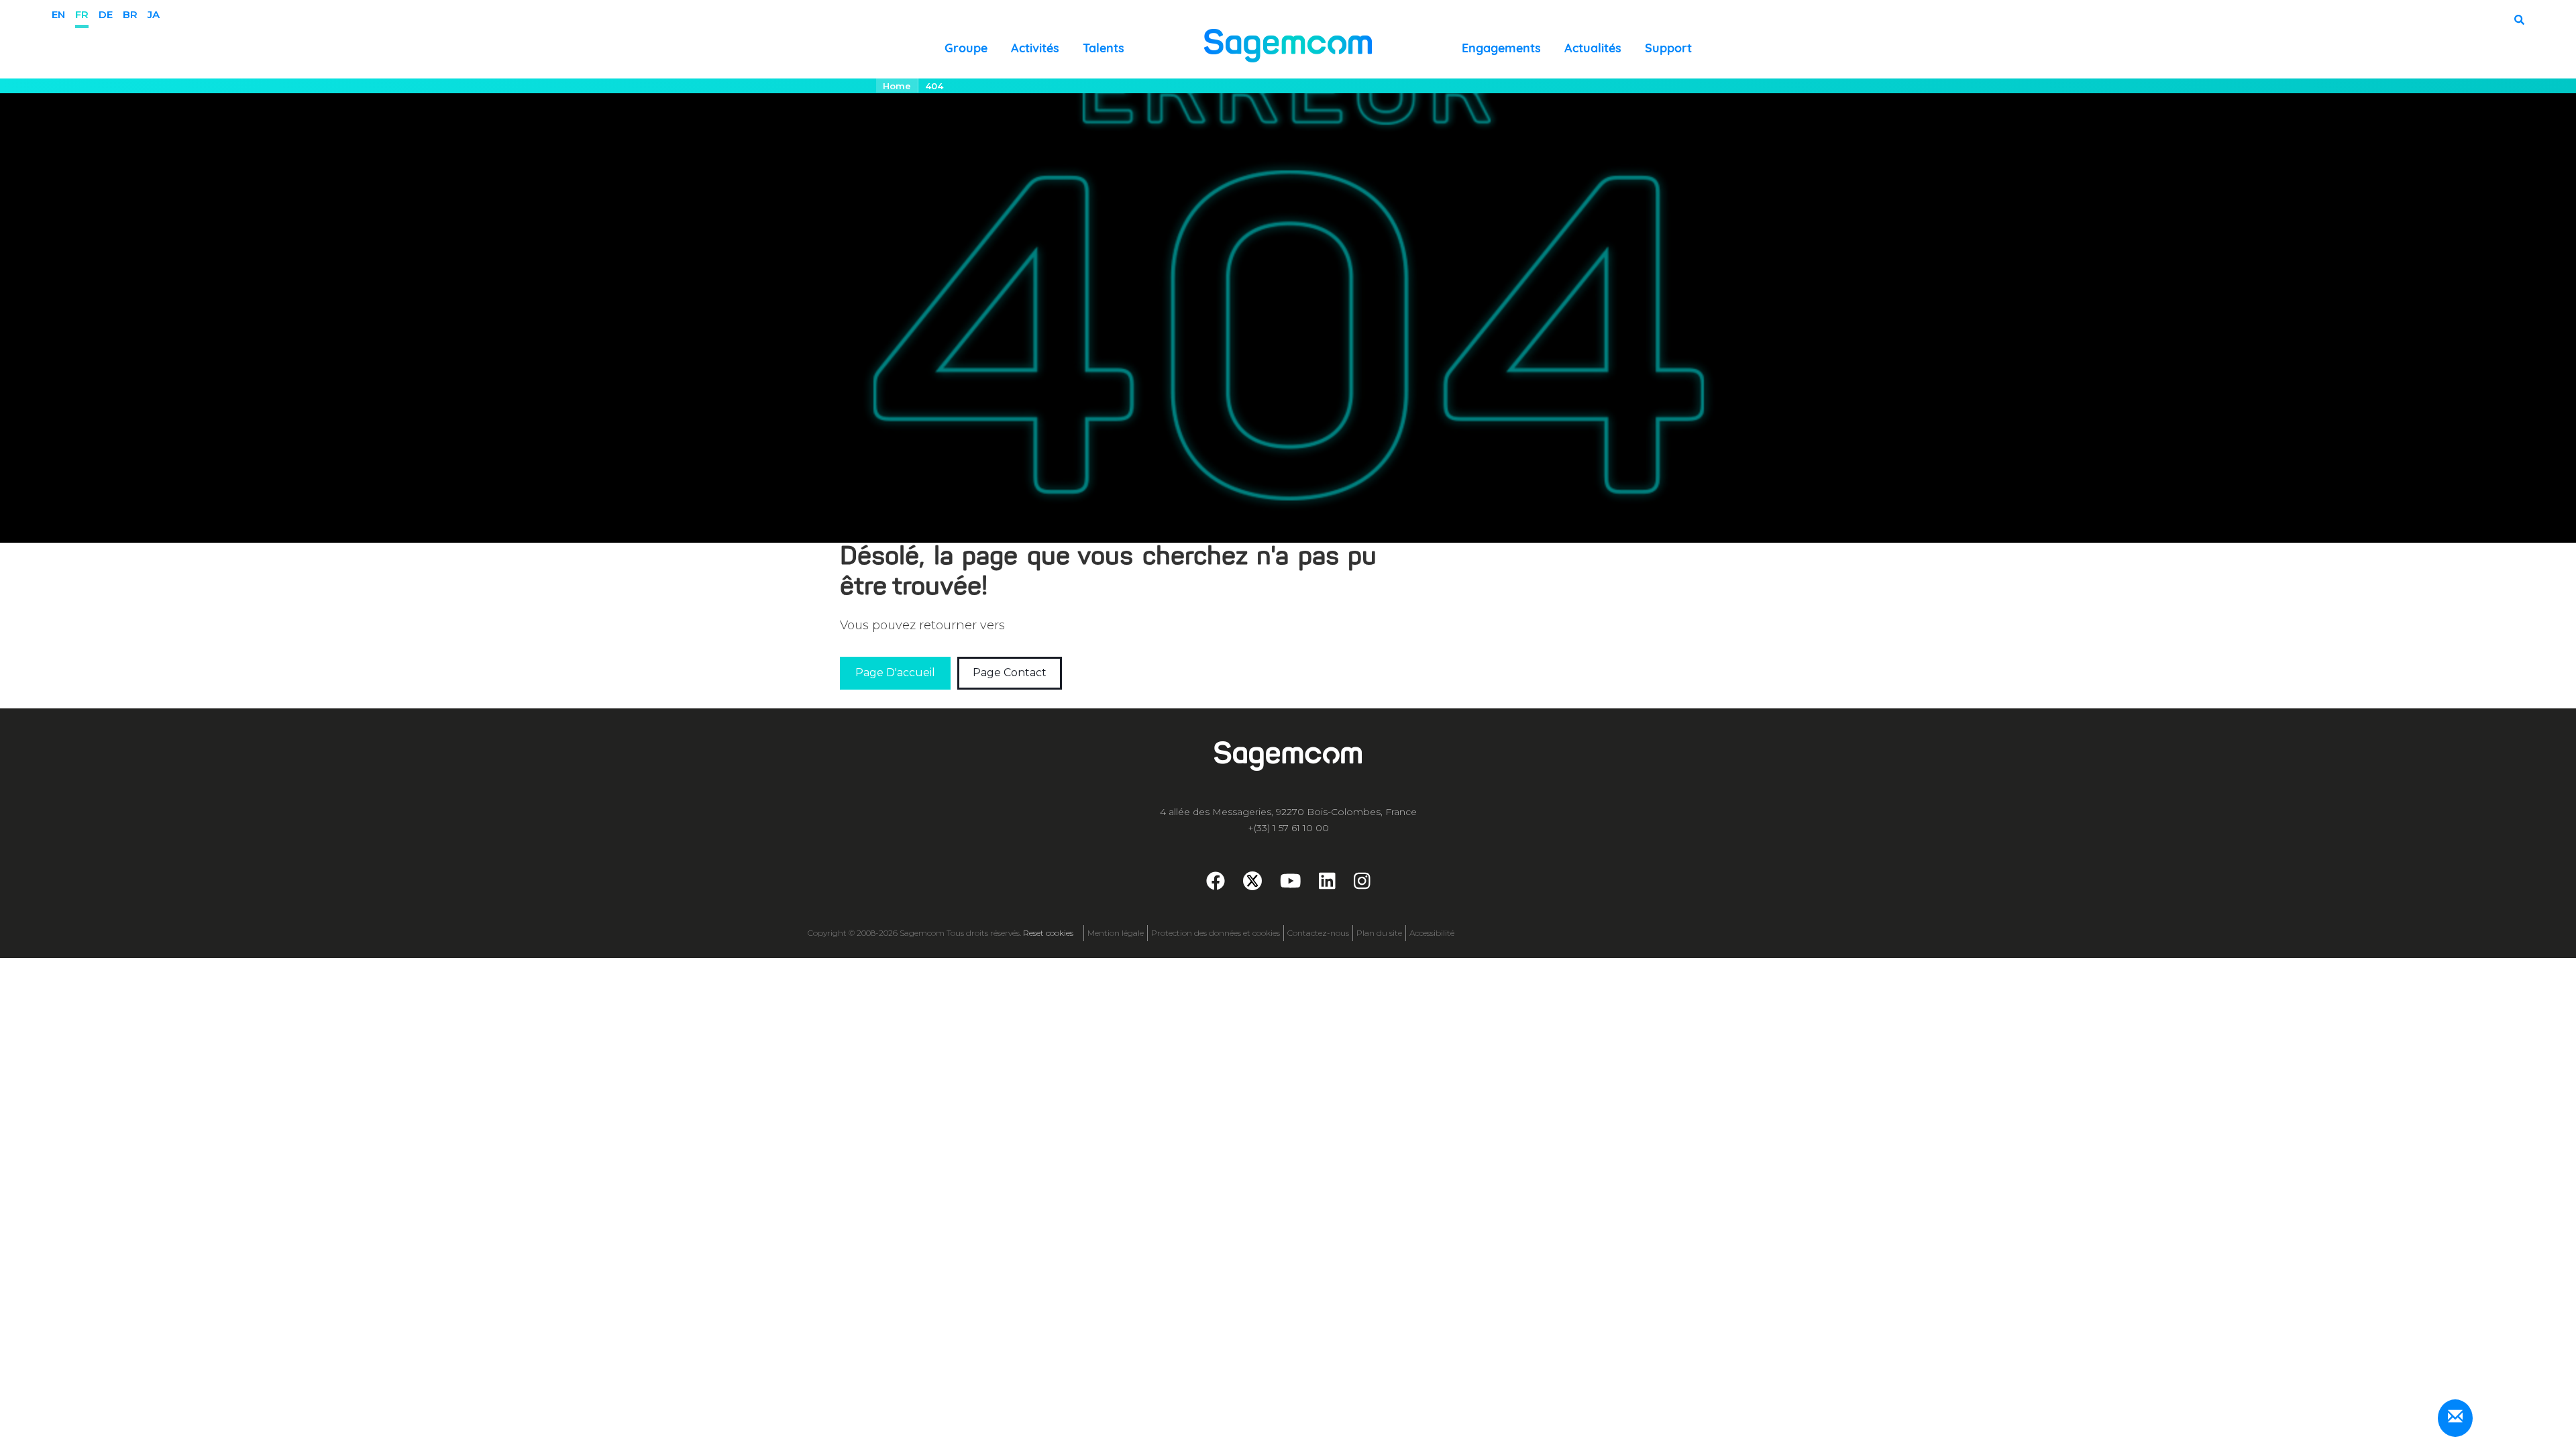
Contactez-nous (1318, 933)
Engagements (1501, 48)
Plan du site (1379, 933)
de (106, 14)
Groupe (966, 48)
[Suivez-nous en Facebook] (1216, 884)
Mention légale (1116, 933)
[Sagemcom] (1288, 45)
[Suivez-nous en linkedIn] (1327, 884)
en (58, 14)
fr (82, 14)
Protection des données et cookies (1216, 933)
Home (897, 86)
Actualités (1593, 48)
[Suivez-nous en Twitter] (1252, 881)
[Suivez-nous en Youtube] (1291, 884)
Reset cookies (1048, 933)
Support (1668, 48)
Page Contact (1010, 673)
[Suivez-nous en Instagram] (1362, 884)
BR (130, 14)
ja (154, 14)
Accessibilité (1432, 933)
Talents (1104, 48)
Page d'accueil (895, 673)
